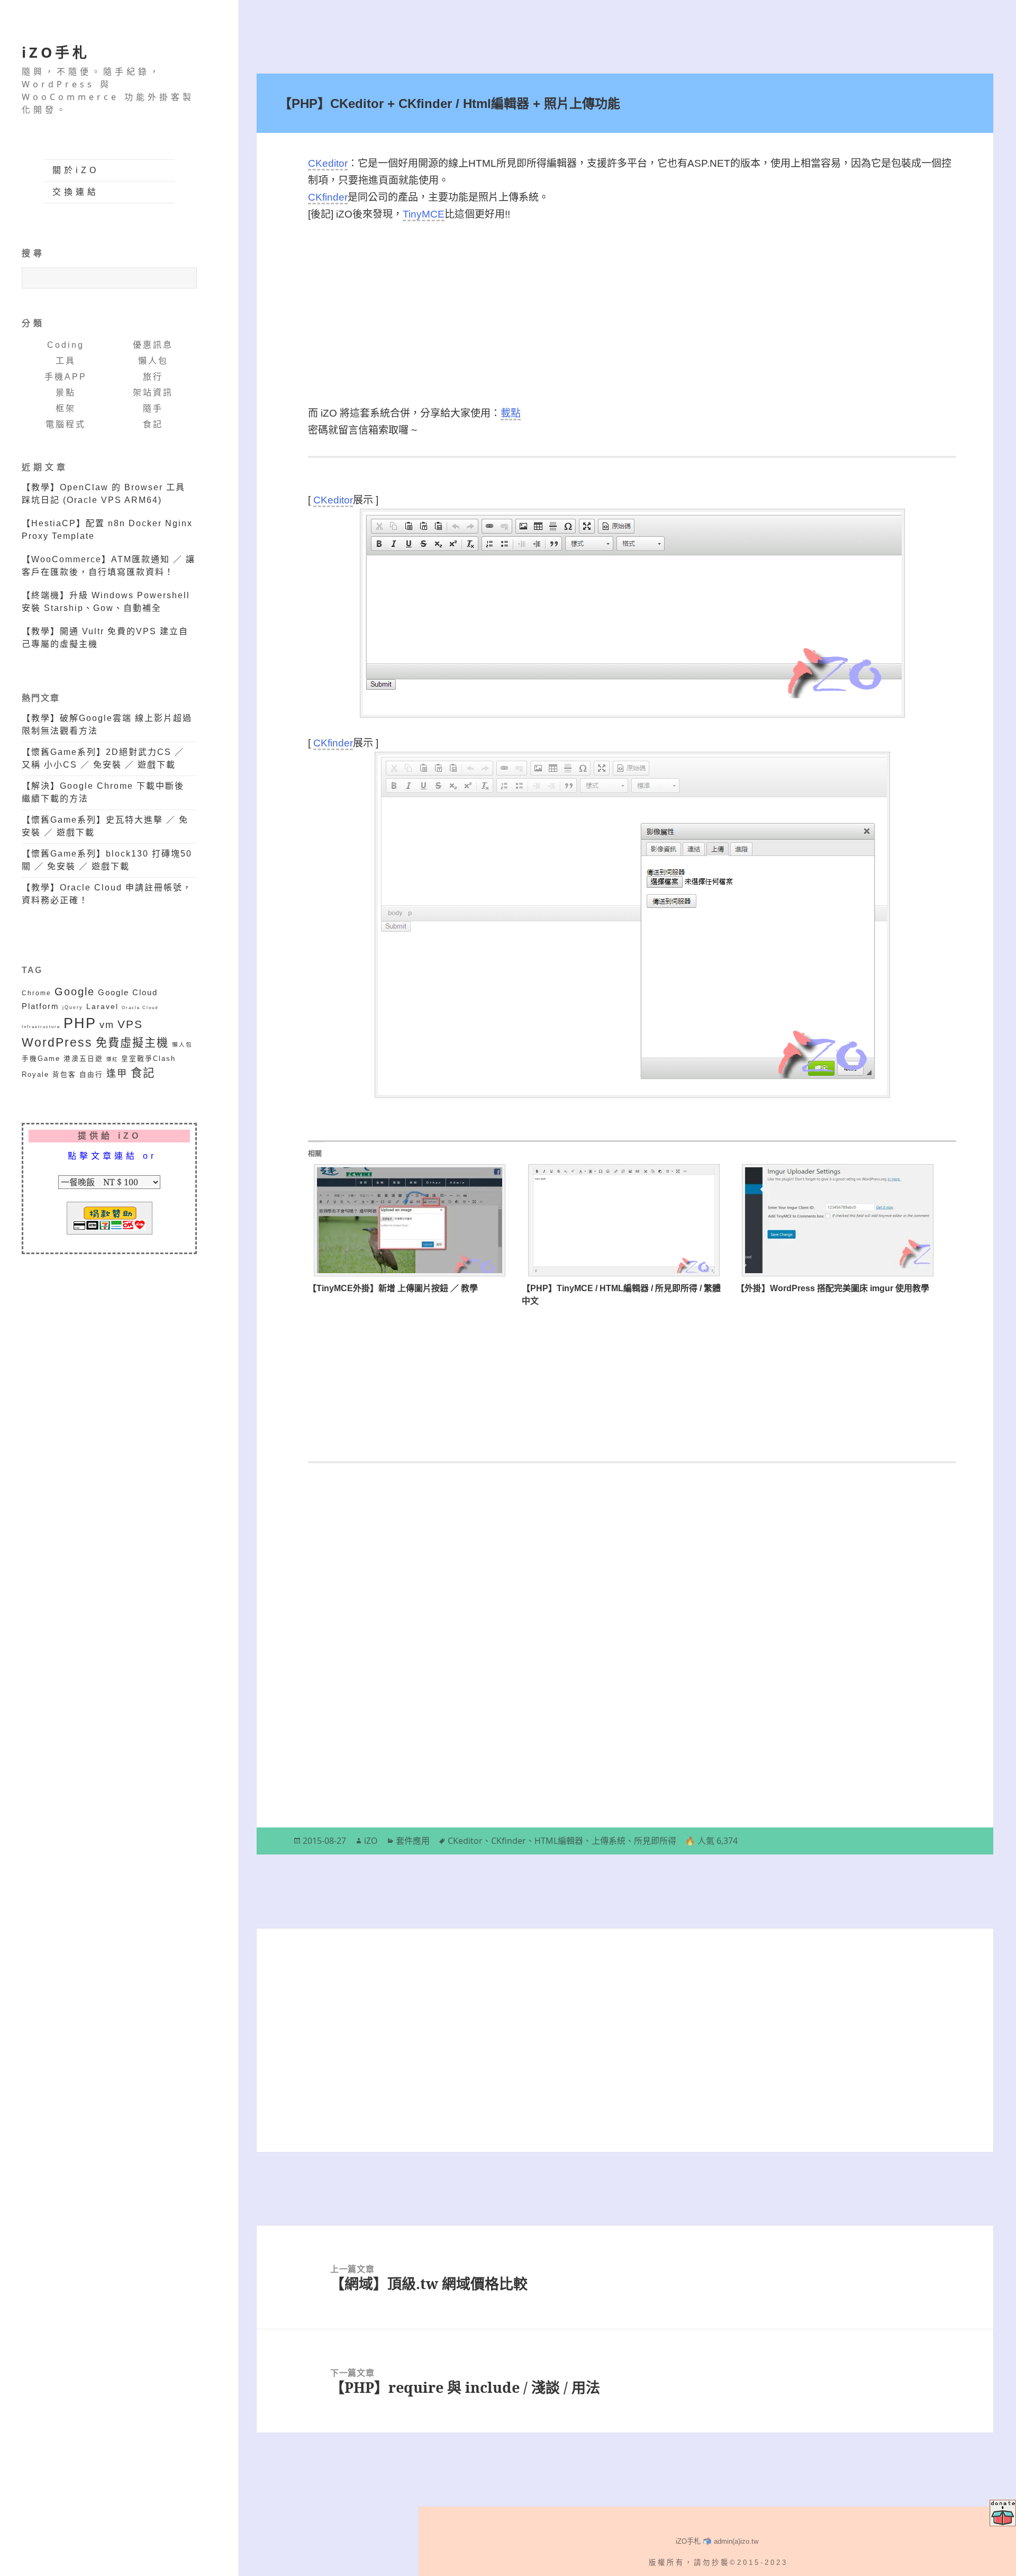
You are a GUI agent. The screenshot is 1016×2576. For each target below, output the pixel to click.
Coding (66, 345)
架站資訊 (153, 393)
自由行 (91, 1075)
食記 (153, 424)
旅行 (153, 377)
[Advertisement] (632, 314)
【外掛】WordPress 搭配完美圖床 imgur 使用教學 (833, 1288)
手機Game (41, 1059)
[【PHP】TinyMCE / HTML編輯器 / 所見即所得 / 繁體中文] (623, 1220)
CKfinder (328, 197)
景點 (66, 393)
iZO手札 (56, 52)
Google (75, 992)
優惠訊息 (153, 345)
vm (107, 1025)
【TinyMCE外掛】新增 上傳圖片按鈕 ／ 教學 (393, 1288)
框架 (66, 408)
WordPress (57, 1043)
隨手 (153, 408)
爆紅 (112, 1059)
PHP (80, 1023)
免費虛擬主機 (132, 1043)
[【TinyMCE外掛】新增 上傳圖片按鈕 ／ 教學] (410, 1220)
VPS (130, 1024)
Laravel (102, 1006)
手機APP (66, 377)
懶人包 (153, 361)
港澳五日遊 (83, 1059)
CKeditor (328, 163)
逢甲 (117, 1074)
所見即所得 (655, 1841)
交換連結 (76, 192)
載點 (511, 413)
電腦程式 (66, 424)
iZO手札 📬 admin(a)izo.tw (717, 2541)
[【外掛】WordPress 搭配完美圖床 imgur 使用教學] (838, 1220)
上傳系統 (609, 1841)
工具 (66, 361)
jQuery (73, 1007)
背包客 (64, 1075)
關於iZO (76, 170)
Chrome (37, 993)
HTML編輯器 (559, 1841)
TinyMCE (424, 214)
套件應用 (413, 1841)
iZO (371, 1841)
